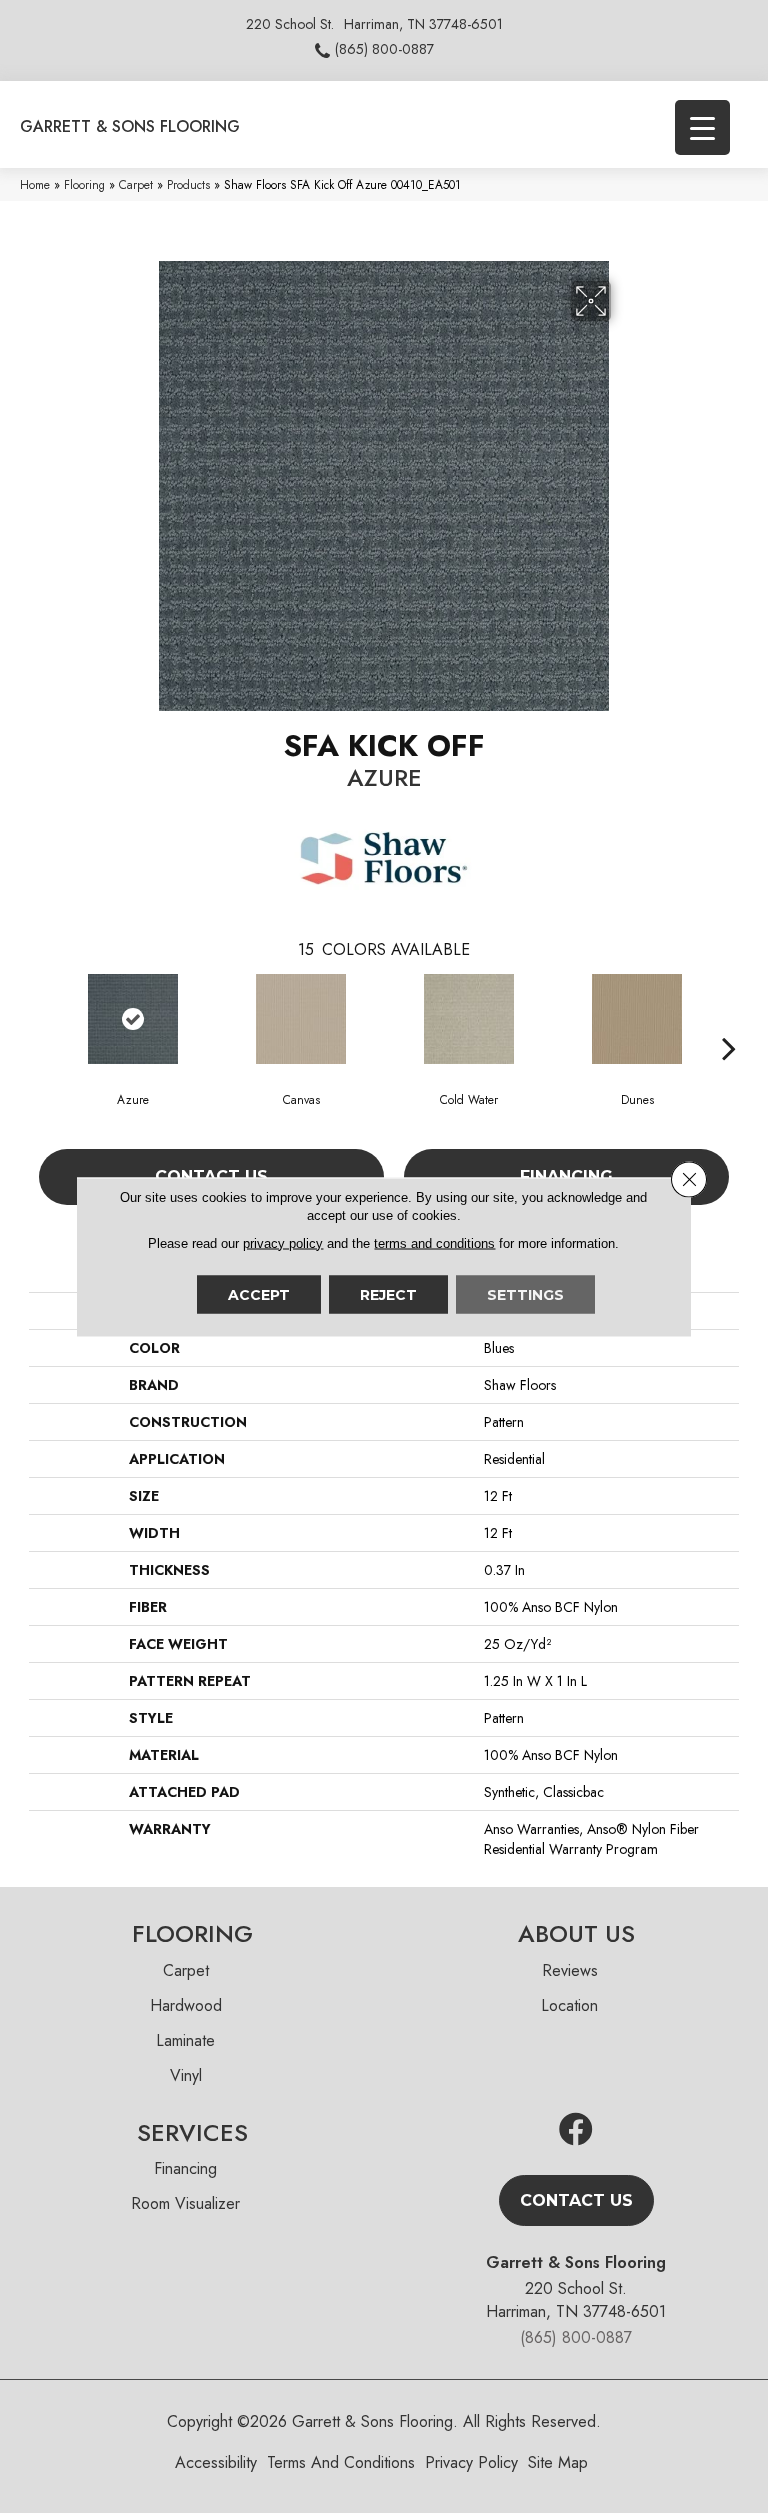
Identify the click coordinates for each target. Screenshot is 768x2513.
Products (188, 184)
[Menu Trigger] (702, 127)
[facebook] (576, 2130)
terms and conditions (434, 1242)
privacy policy (283, 1242)
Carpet (136, 184)
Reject (388, 1294)
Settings (525, 1294)
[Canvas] (301, 1019)
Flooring (84, 184)
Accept (259, 1294)
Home (35, 184)
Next (729, 1018)
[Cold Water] (469, 1019)
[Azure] (133, 1019)
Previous (39, 1018)
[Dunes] (637, 1019)
